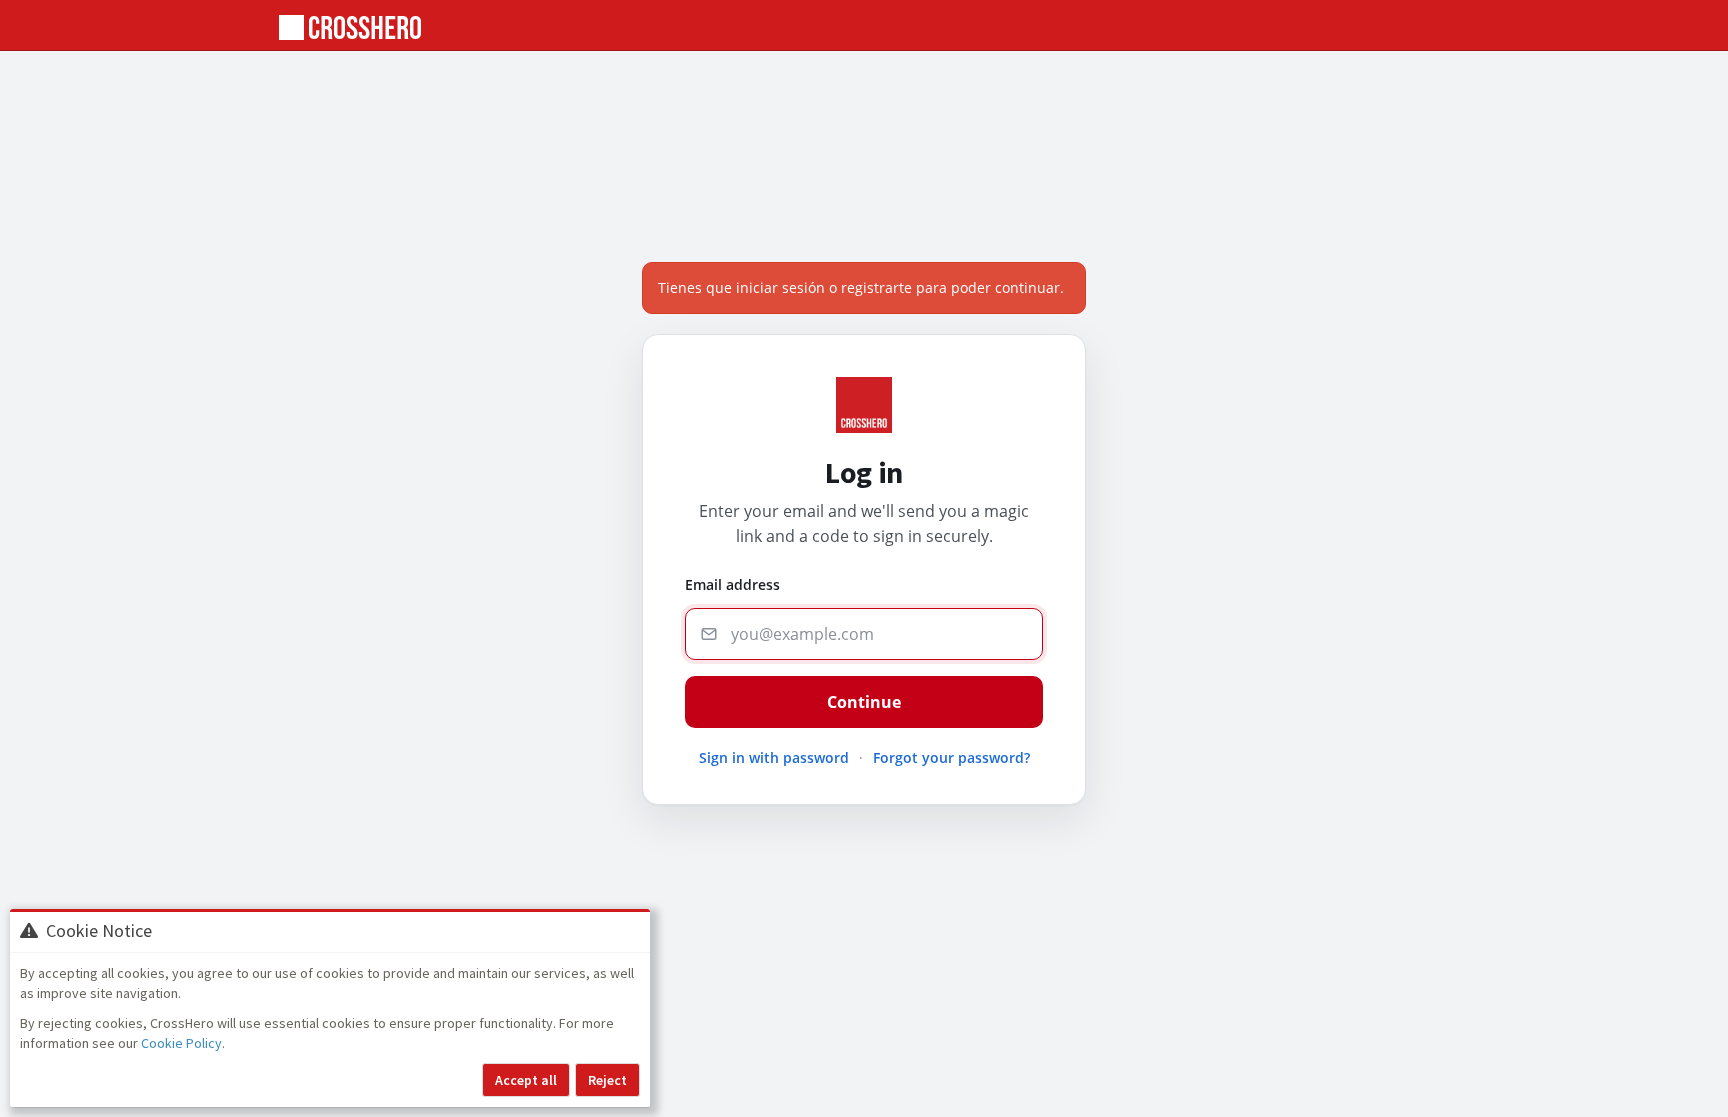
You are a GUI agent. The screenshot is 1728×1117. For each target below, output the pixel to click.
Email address (732, 584)
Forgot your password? (951, 757)
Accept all (526, 1080)
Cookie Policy (181, 1043)
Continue (864, 702)
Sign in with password (774, 757)
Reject (607, 1080)
